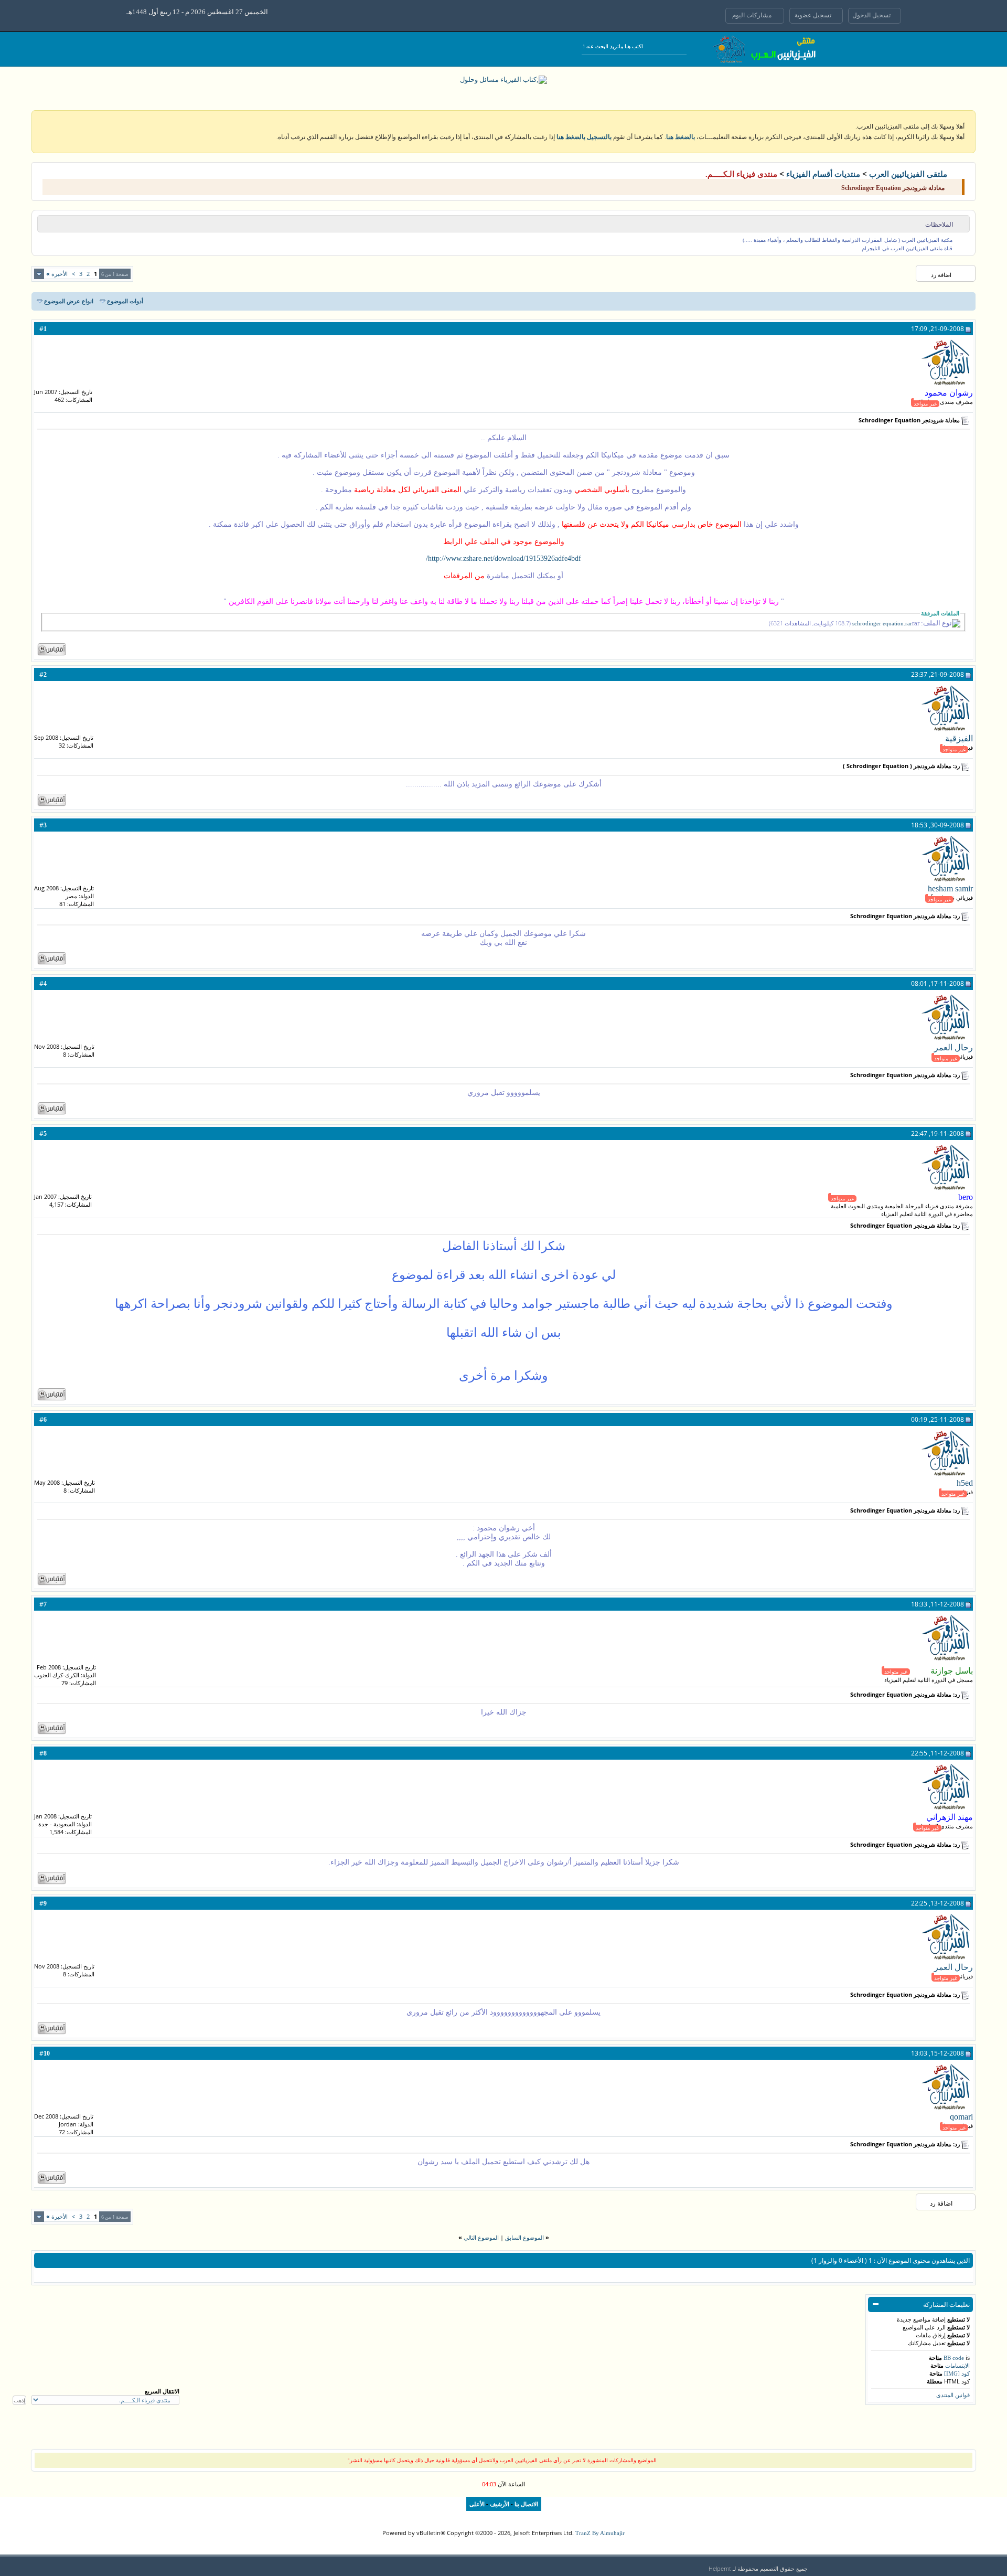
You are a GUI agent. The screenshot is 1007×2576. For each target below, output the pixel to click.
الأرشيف (500, 2504)
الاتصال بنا (526, 2504)
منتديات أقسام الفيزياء (823, 174)
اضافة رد (941, 275)
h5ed (965, 1483)
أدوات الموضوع (125, 301)
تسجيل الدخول (872, 15)
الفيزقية (959, 738)
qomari (961, 2117)
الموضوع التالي (481, 2238)
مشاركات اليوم (753, 15)
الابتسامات (957, 2366)
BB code (954, 2358)
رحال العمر (954, 1047)
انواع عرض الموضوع (69, 301)
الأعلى (477, 2504)
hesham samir (950, 888)
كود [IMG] (957, 2373)
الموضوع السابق (524, 2238)
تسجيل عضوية (814, 15)
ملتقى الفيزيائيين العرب (908, 174)
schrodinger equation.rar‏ (882, 624)
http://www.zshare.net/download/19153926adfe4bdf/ (504, 558)
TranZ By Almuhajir (600, 2533)
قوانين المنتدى (953, 2395)
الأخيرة (57, 274)
